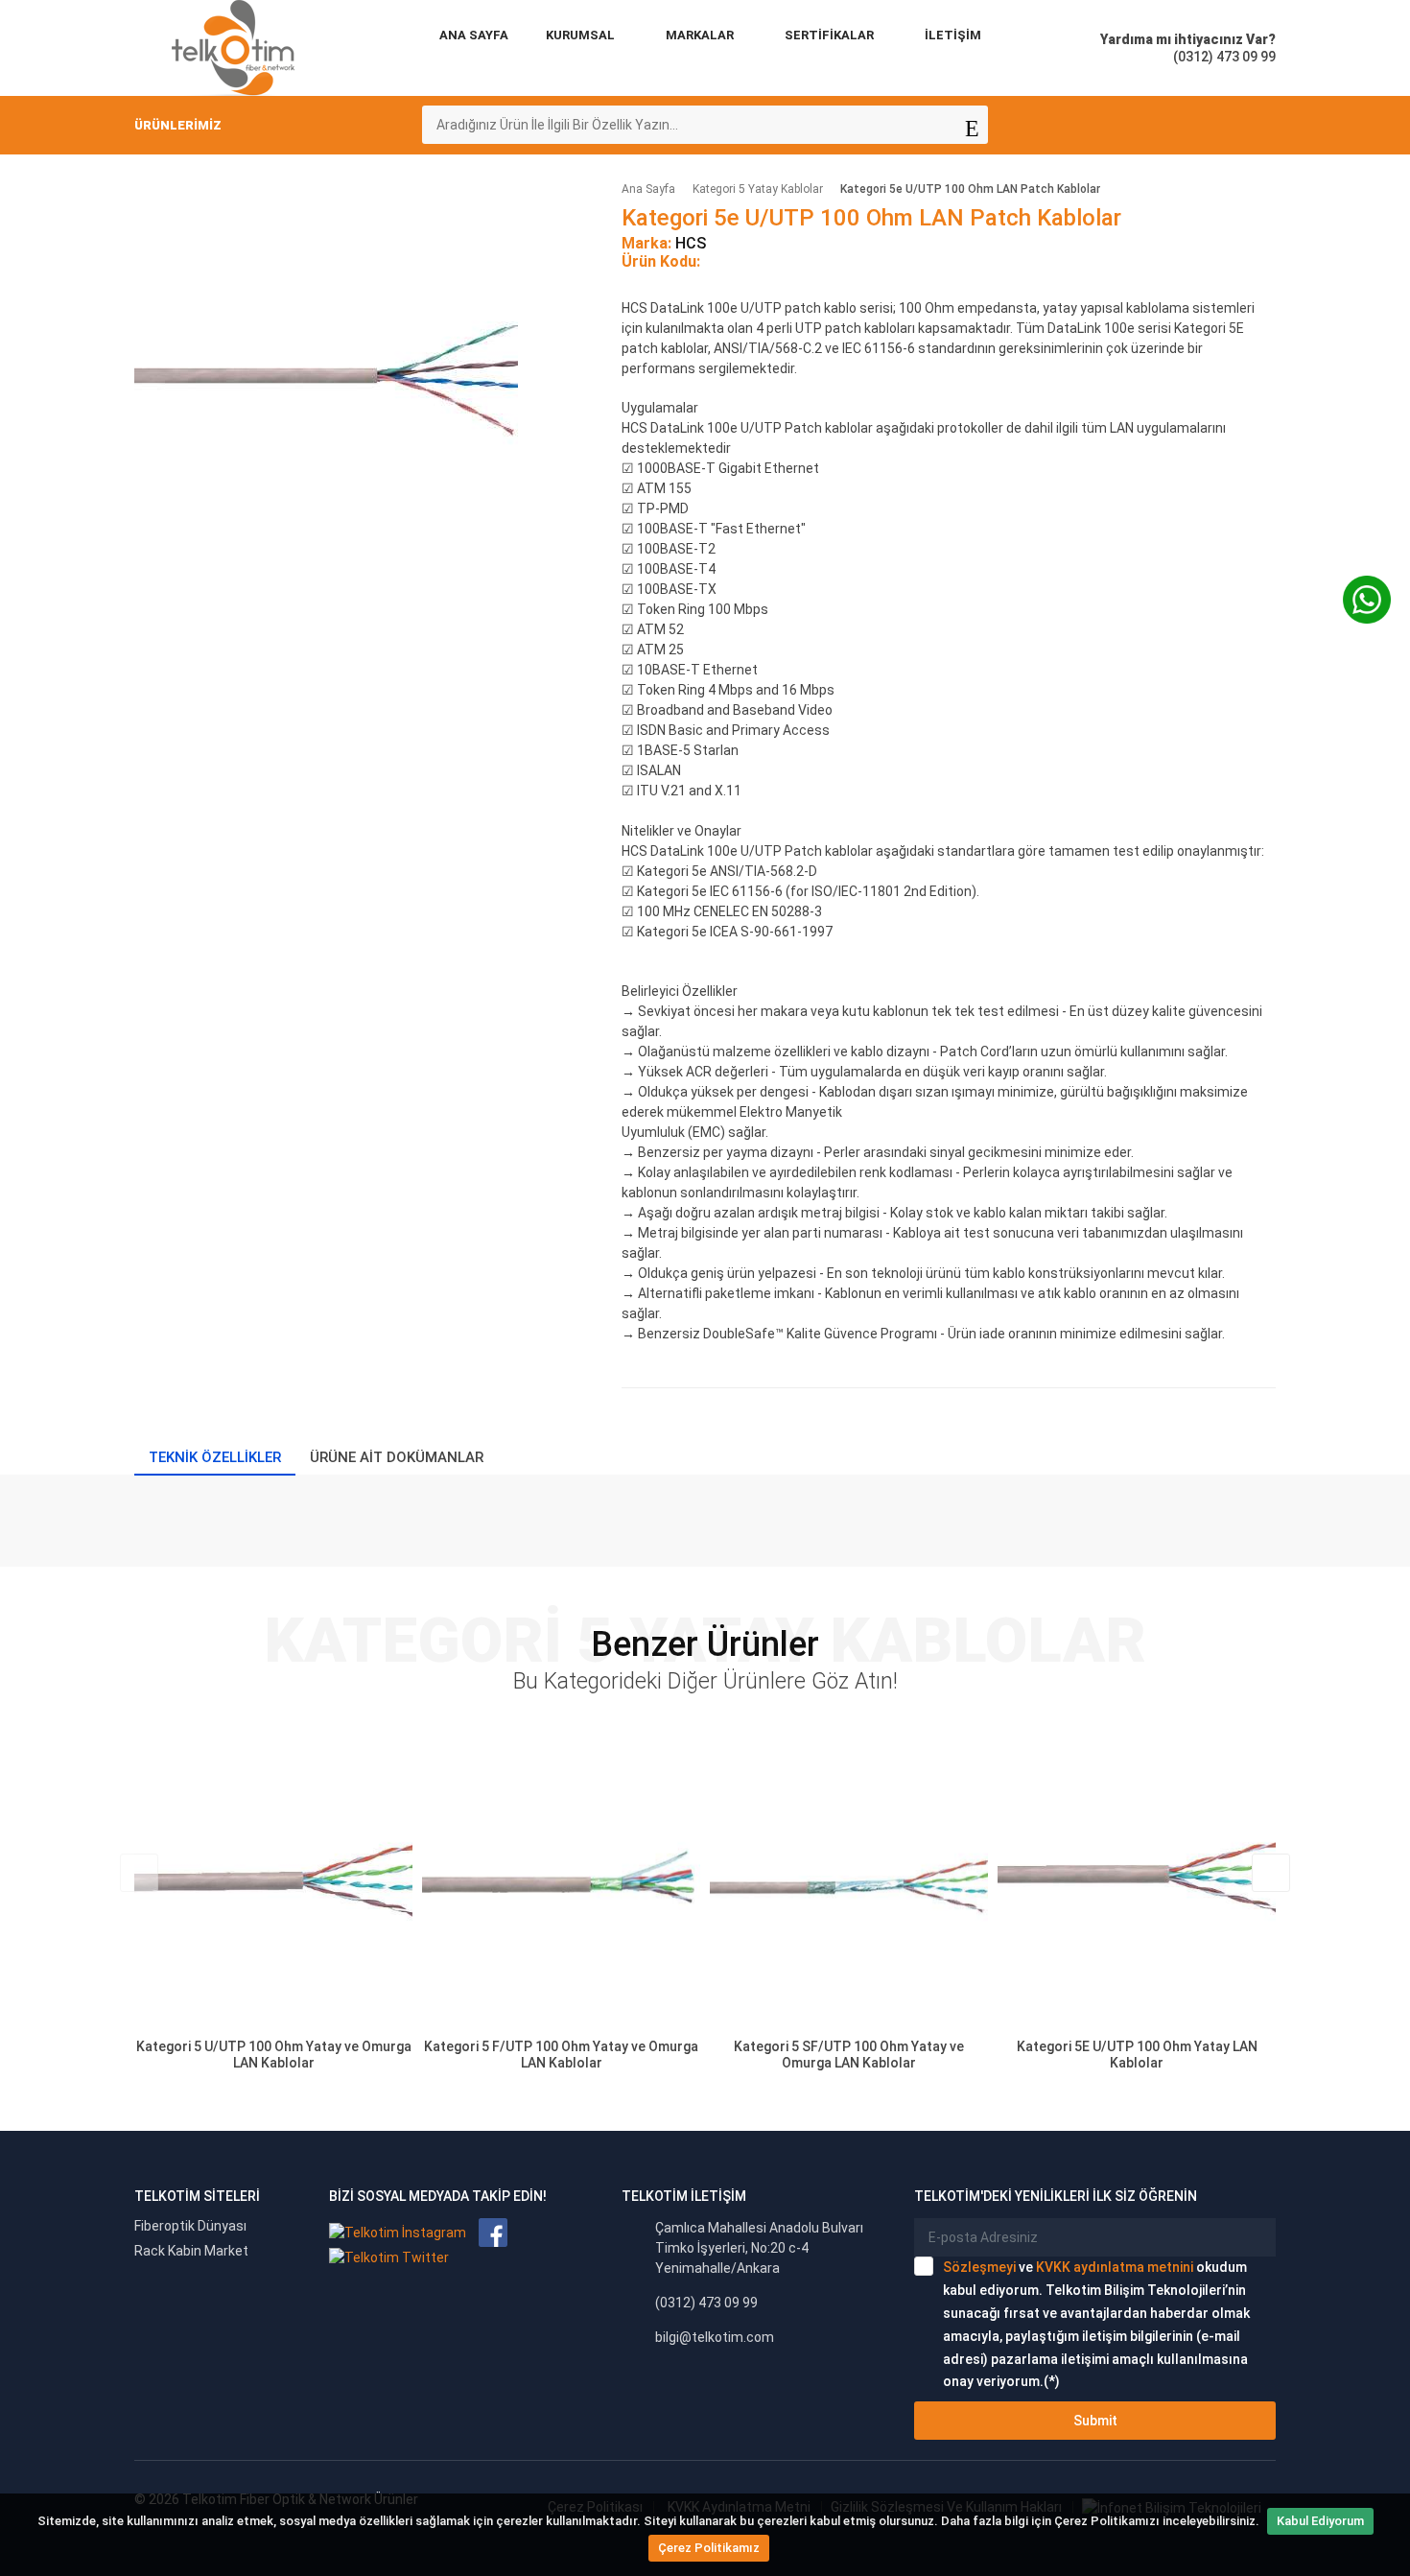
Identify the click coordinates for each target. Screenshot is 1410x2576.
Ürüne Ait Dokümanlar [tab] (397, 1457)
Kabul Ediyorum (1320, 2521)
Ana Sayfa (474, 35)
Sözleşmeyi (979, 2267)
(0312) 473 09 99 (706, 2303)
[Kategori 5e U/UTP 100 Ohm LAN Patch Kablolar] (326, 374)
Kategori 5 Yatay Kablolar (758, 189)
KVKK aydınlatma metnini (1115, 2267)
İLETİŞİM (953, 35)
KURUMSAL (580, 35)
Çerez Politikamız (709, 2548)
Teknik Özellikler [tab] (215, 1457)
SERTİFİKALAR (829, 35)
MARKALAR (700, 35)
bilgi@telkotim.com (715, 2337)
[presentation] (139, 1873)
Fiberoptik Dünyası (190, 2226)
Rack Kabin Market (191, 2251)
